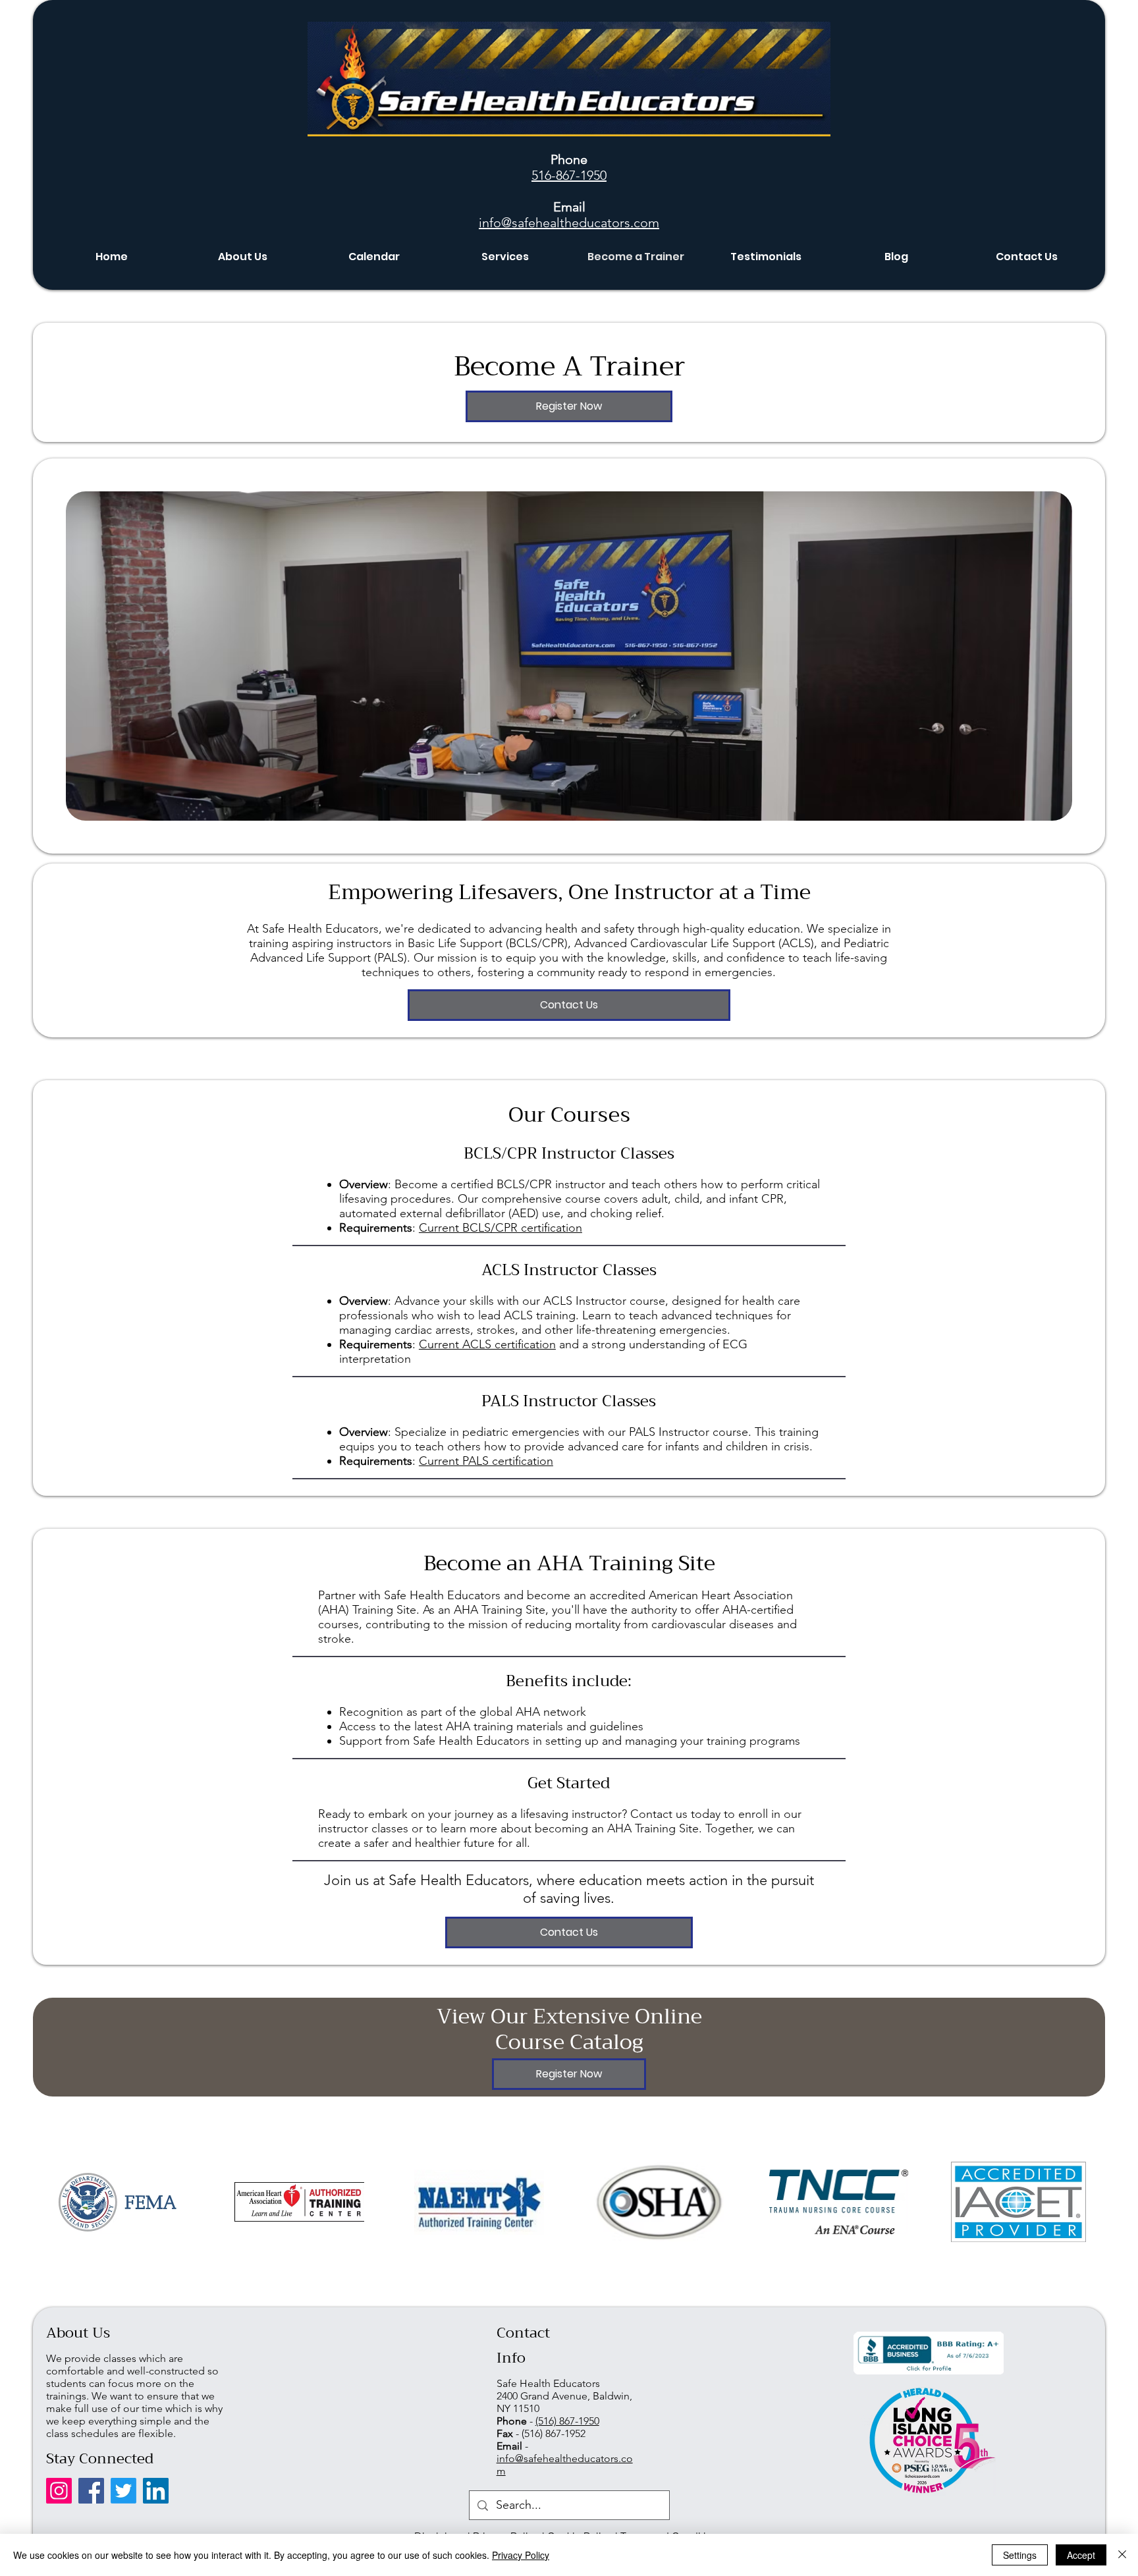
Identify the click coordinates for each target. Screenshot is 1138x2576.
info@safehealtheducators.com (569, 223)
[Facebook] (91, 2491)
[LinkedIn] (156, 2491)
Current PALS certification (486, 1461)
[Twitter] (123, 2491)
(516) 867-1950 (567, 2421)
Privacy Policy (521, 2555)
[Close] (1122, 2555)
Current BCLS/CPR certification (501, 1228)
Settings (1020, 2555)
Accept (1081, 2555)
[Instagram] (59, 2491)
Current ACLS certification (487, 1344)
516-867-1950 (569, 175)
